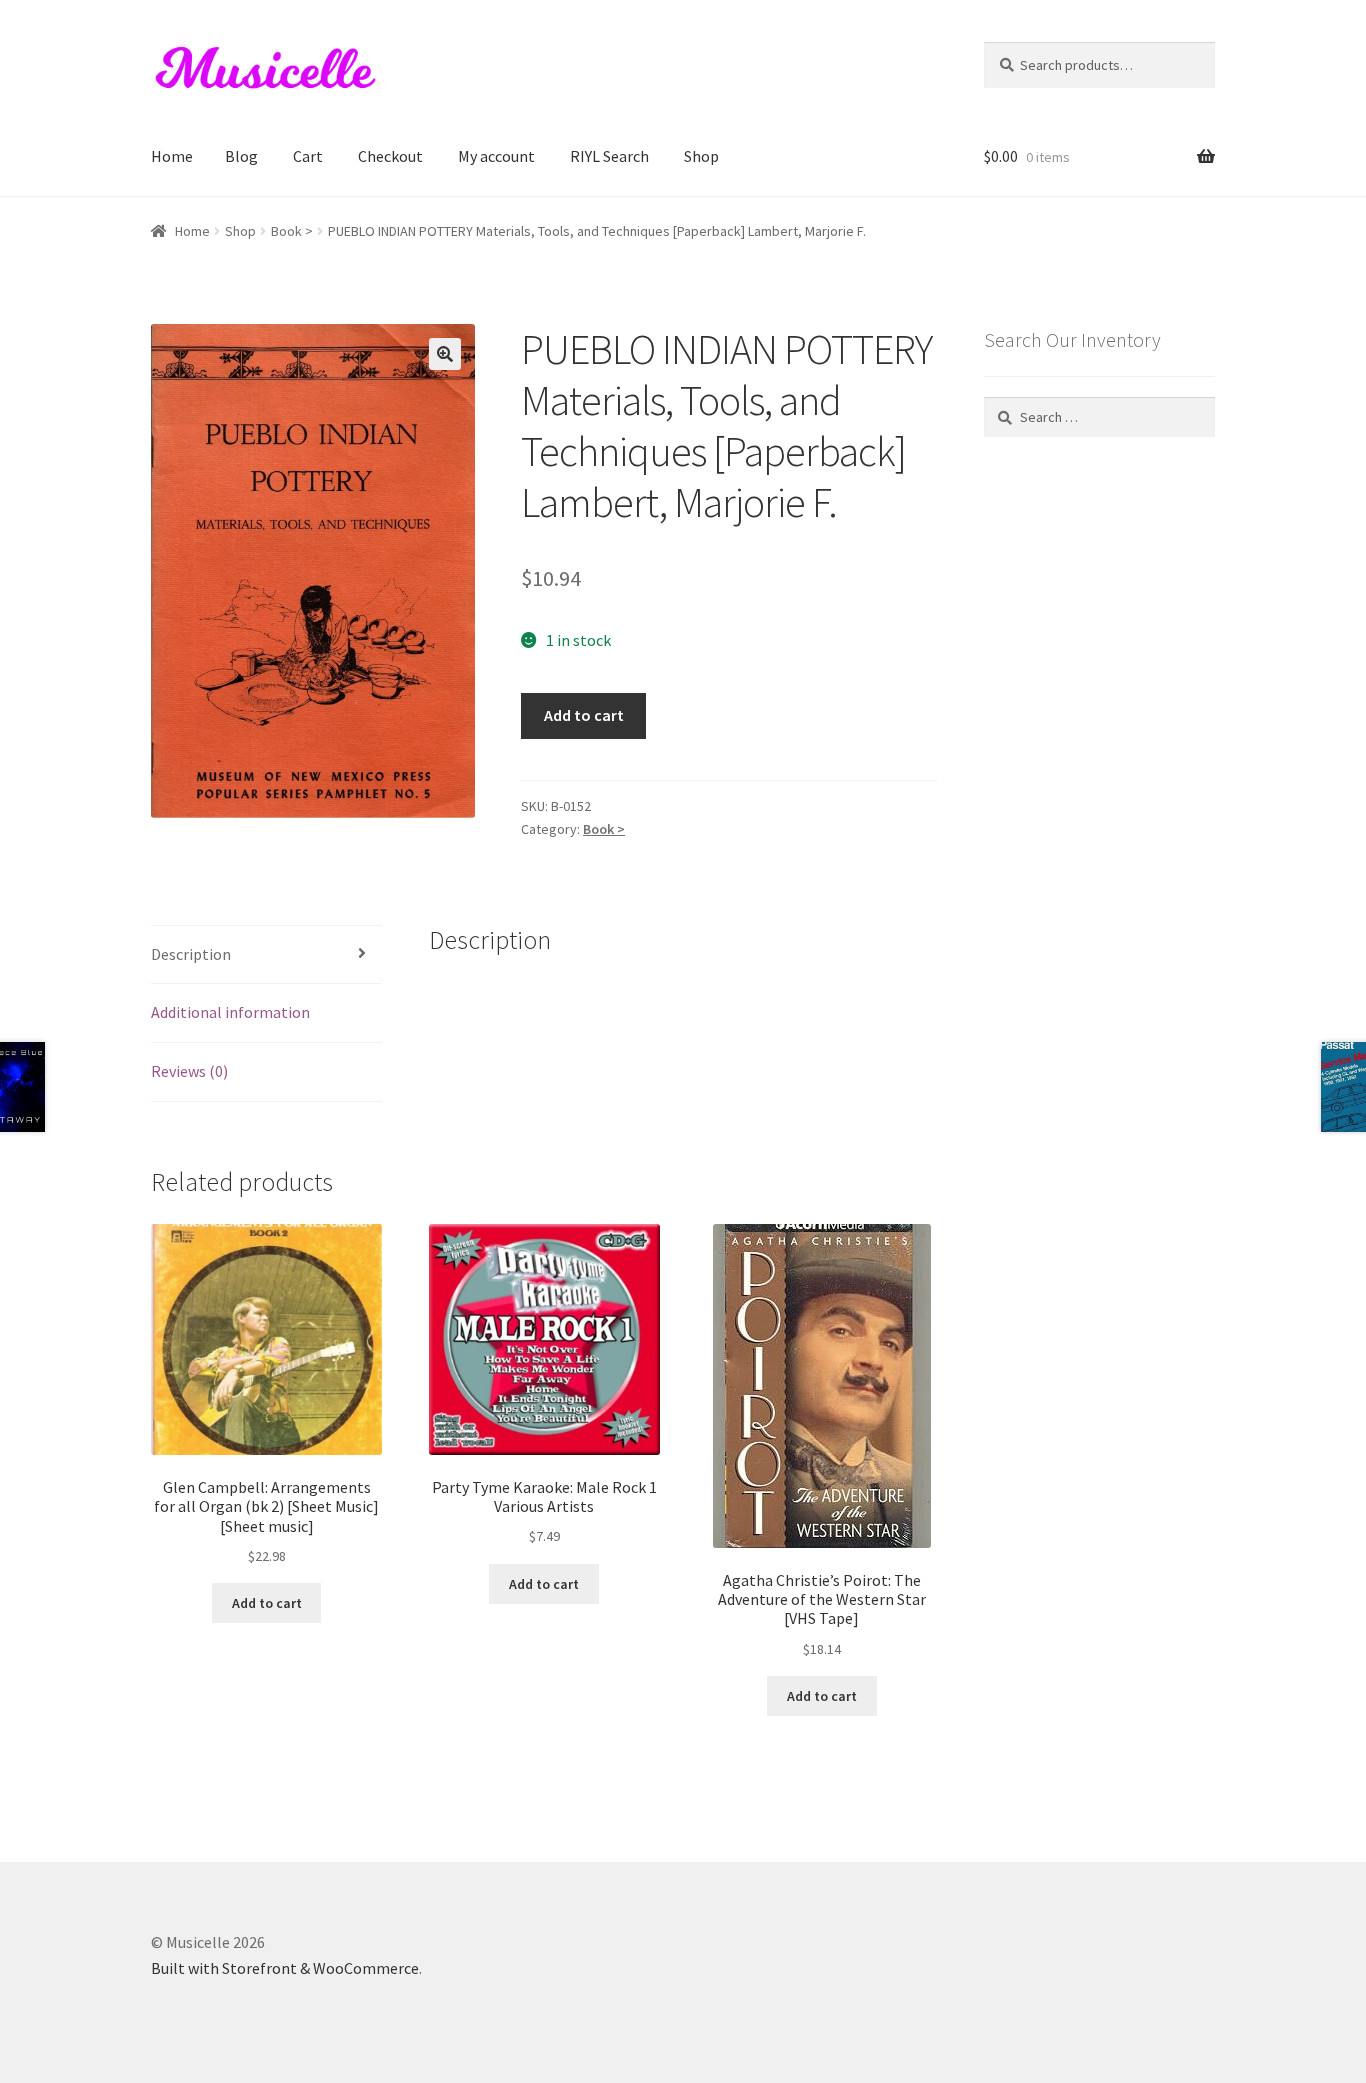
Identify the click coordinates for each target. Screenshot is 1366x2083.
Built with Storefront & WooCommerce (285, 1968)
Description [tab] (191, 954)
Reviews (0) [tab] (189, 1071)
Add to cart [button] (267, 1603)
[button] (445, 354)
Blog (241, 156)
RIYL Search (609, 156)
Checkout (390, 156)
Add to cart (584, 715)
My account (496, 156)
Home (172, 156)
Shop (701, 156)
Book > (292, 231)
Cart (308, 156)
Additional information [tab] (230, 1012)
